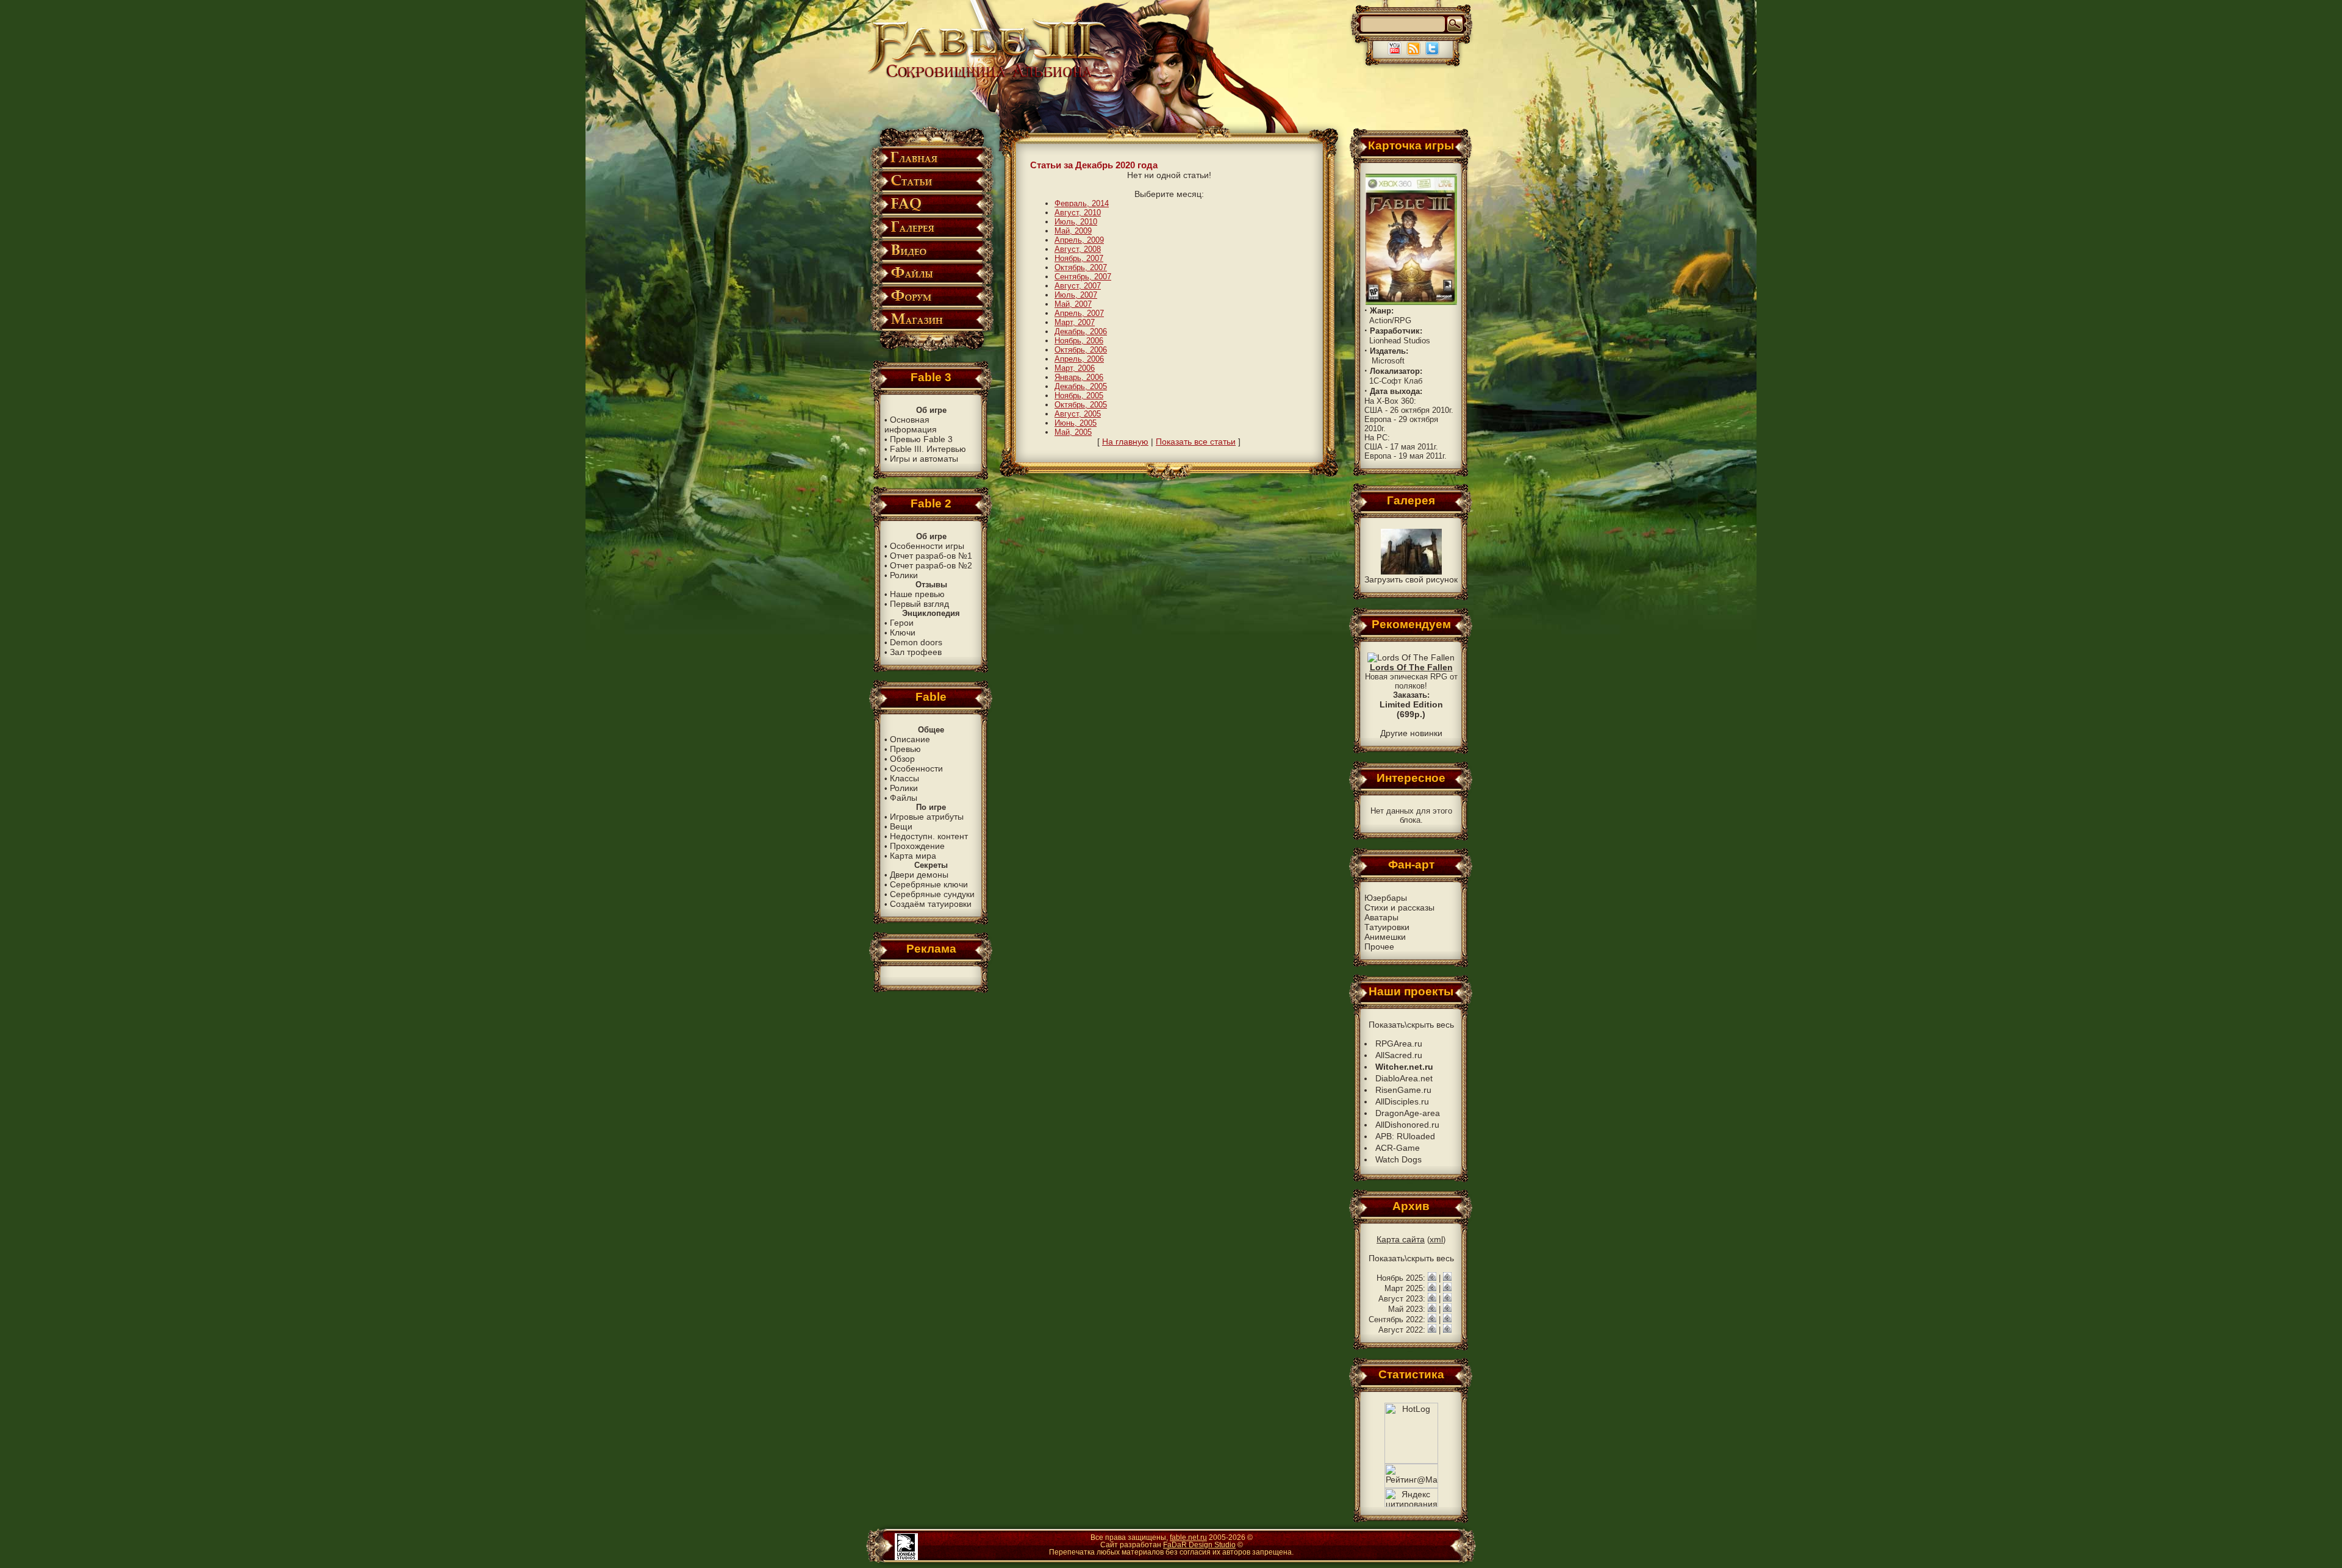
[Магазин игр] (931, 328)
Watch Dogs (1398, 1159)
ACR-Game (1398, 1148)
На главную (1125, 442)
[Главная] (931, 167)
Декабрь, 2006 (1081, 331)
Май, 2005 (1073, 432)
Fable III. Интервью (928, 449)
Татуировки (1387, 927)
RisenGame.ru (1403, 1090)
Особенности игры (927, 546)
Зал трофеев (916, 652)
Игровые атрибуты (927, 817)
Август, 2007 (1078, 286)
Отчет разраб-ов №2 (931, 565)
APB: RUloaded (1405, 1136)
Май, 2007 (1073, 304)
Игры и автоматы (924, 459)
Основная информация (911, 424)
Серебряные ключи (929, 884)
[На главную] (989, 77)
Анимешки (1385, 937)
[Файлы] (931, 282)
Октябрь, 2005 (1081, 405)
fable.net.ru (1188, 1538)
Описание (910, 739)
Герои (902, 623)
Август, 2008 (1078, 249)
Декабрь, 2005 (1081, 386)
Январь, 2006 (1079, 377)
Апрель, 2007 (1079, 313)
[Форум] (931, 305)
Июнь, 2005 (1076, 423)
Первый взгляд (919, 604)
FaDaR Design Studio (1199, 1545)
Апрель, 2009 (1079, 240)
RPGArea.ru (1399, 1044)
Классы (904, 778)
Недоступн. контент (929, 836)
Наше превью (917, 594)
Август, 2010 (1078, 213)
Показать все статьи (1196, 442)
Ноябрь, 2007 (1079, 258)
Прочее (1379, 947)
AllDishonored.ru (1407, 1125)
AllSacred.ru (1399, 1055)
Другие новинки (1411, 733)
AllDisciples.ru (1402, 1101)
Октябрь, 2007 (1081, 267)
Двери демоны (919, 875)
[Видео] (931, 260)
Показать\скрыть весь (1411, 1025)
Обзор (902, 759)
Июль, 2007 (1076, 295)
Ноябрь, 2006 (1079, 341)
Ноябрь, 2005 (1079, 396)
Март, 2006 (1075, 368)
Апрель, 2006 (1079, 359)
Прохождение (917, 846)
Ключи (903, 632)
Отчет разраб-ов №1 (931, 556)
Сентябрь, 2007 (1083, 277)
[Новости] (1432, 1278)
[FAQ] (931, 213)
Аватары (1381, 917)
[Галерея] (931, 236)
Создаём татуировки (931, 904)
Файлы (904, 798)
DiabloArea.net (1404, 1078)
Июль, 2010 (1076, 222)
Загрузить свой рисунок (1411, 579)
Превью (905, 749)
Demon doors (916, 642)
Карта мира (913, 856)
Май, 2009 (1073, 231)
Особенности (916, 768)
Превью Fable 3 (921, 439)
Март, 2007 (1075, 322)
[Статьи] (931, 190)
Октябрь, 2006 (1081, 350)
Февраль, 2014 (1082, 203)
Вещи (901, 826)
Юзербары (1386, 898)
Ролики (904, 575)
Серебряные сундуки (932, 894)
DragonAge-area (1408, 1113)
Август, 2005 (1078, 414)
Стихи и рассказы (1399, 908)
